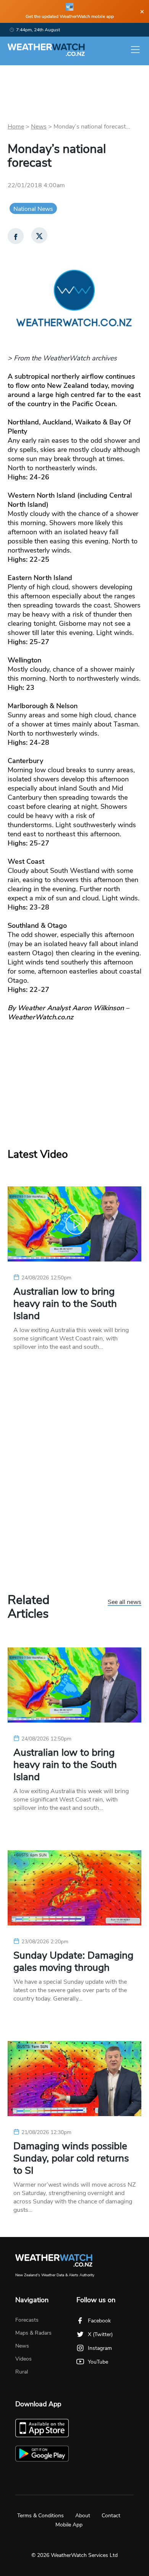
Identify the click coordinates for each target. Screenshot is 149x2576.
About (83, 2516)
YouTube (98, 2362)
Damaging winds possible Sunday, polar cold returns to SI (71, 2158)
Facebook (99, 2321)
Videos (23, 2359)
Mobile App (69, 2525)
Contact (111, 2516)
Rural (22, 2372)
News (39, 127)
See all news (125, 1602)
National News (33, 209)
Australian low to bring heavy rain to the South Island (65, 1304)
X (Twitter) (100, 2334)
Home (16, 127)
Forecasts (27, 2320)
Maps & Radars (33, 2333)
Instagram (100, 2348)
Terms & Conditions (40, 2516)
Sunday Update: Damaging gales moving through (73, 1962)
